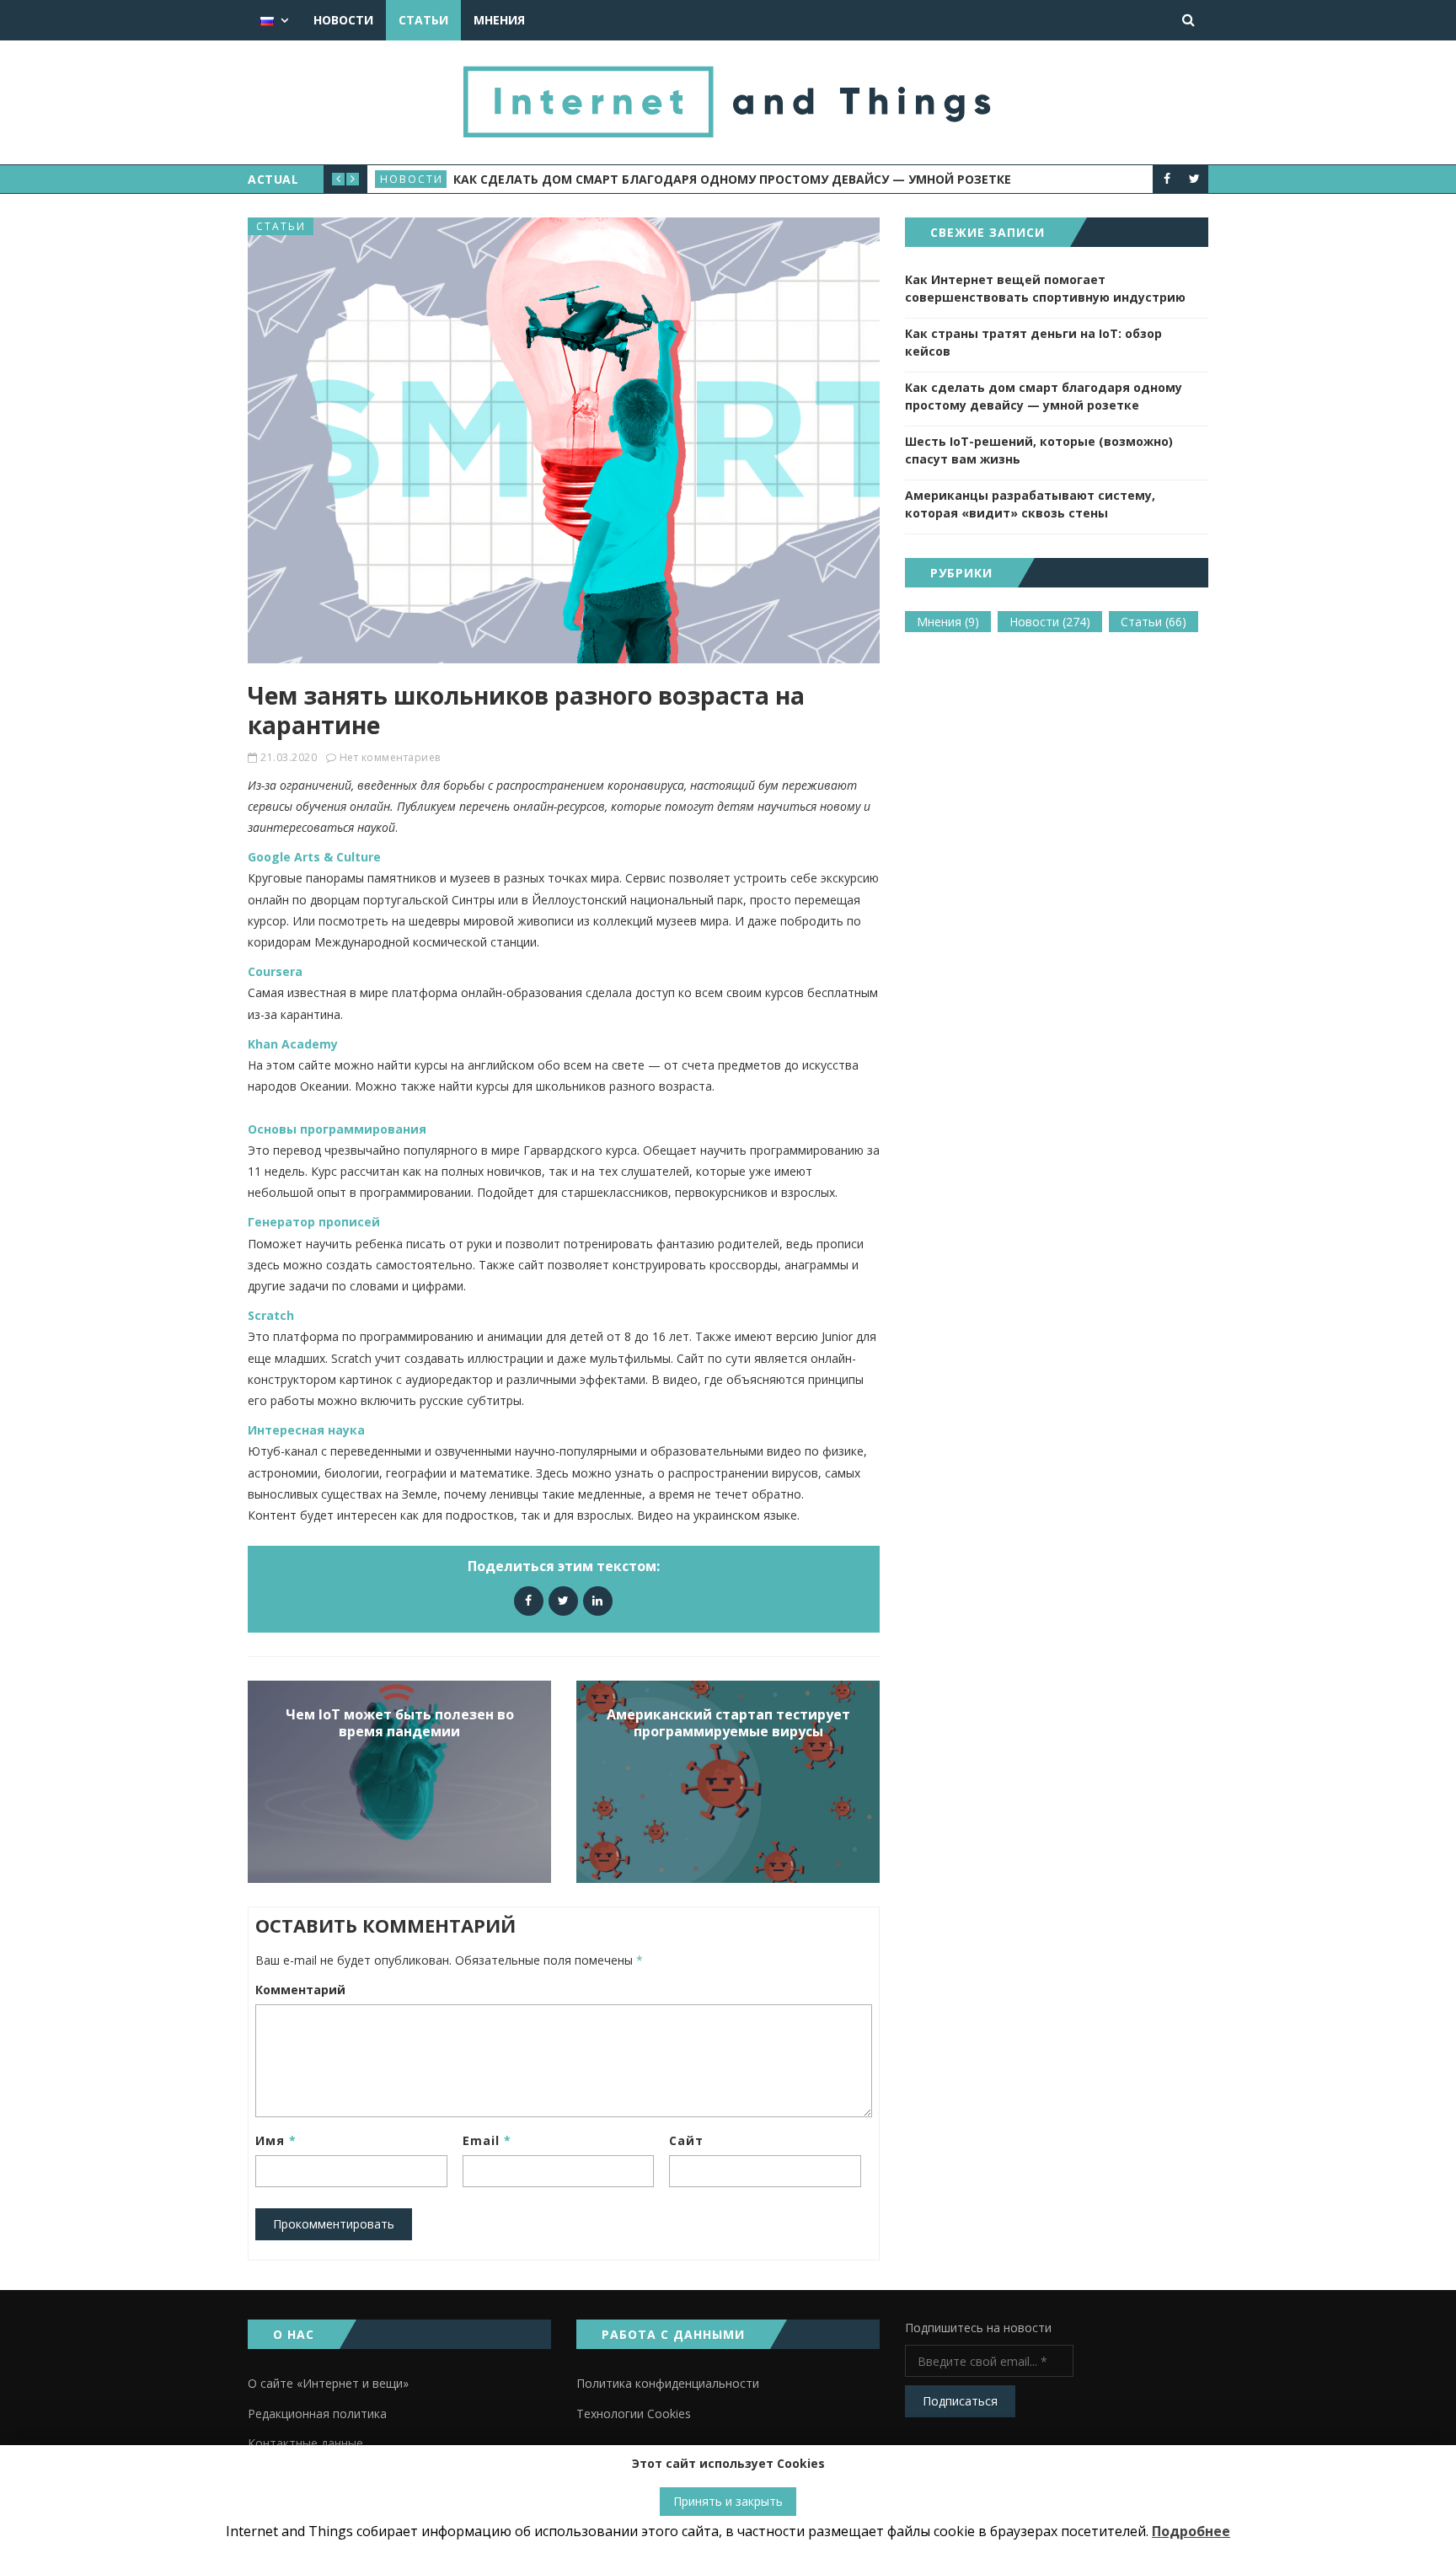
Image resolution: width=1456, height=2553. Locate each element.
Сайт (686, 2140)
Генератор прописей (314, 1222)
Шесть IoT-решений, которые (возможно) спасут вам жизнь (1039, 450)
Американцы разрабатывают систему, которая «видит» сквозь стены (1030, 504)
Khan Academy (293, 1044)
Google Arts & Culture (314, 857)
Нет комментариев (390, 757)
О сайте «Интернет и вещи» (328, 2383)
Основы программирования (337, 1129)
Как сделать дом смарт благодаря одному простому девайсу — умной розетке (732, 179)
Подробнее (1191, 2531)
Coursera (275, 971)
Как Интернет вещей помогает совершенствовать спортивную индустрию (1045, 288)
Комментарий (300, 1990)
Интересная (286, 1430)
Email (487, 2140)
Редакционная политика (317, 2414)
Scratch (271, 1315)
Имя (276, 2140)
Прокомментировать (334, 2224)
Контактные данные (305, 2443)
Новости (343, 20)
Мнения (499, 20)
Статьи (423, 20)
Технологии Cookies (634, 2414)
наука (346, 1430)
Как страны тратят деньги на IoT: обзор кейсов (1033, 342)
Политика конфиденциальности (668, 2383)
